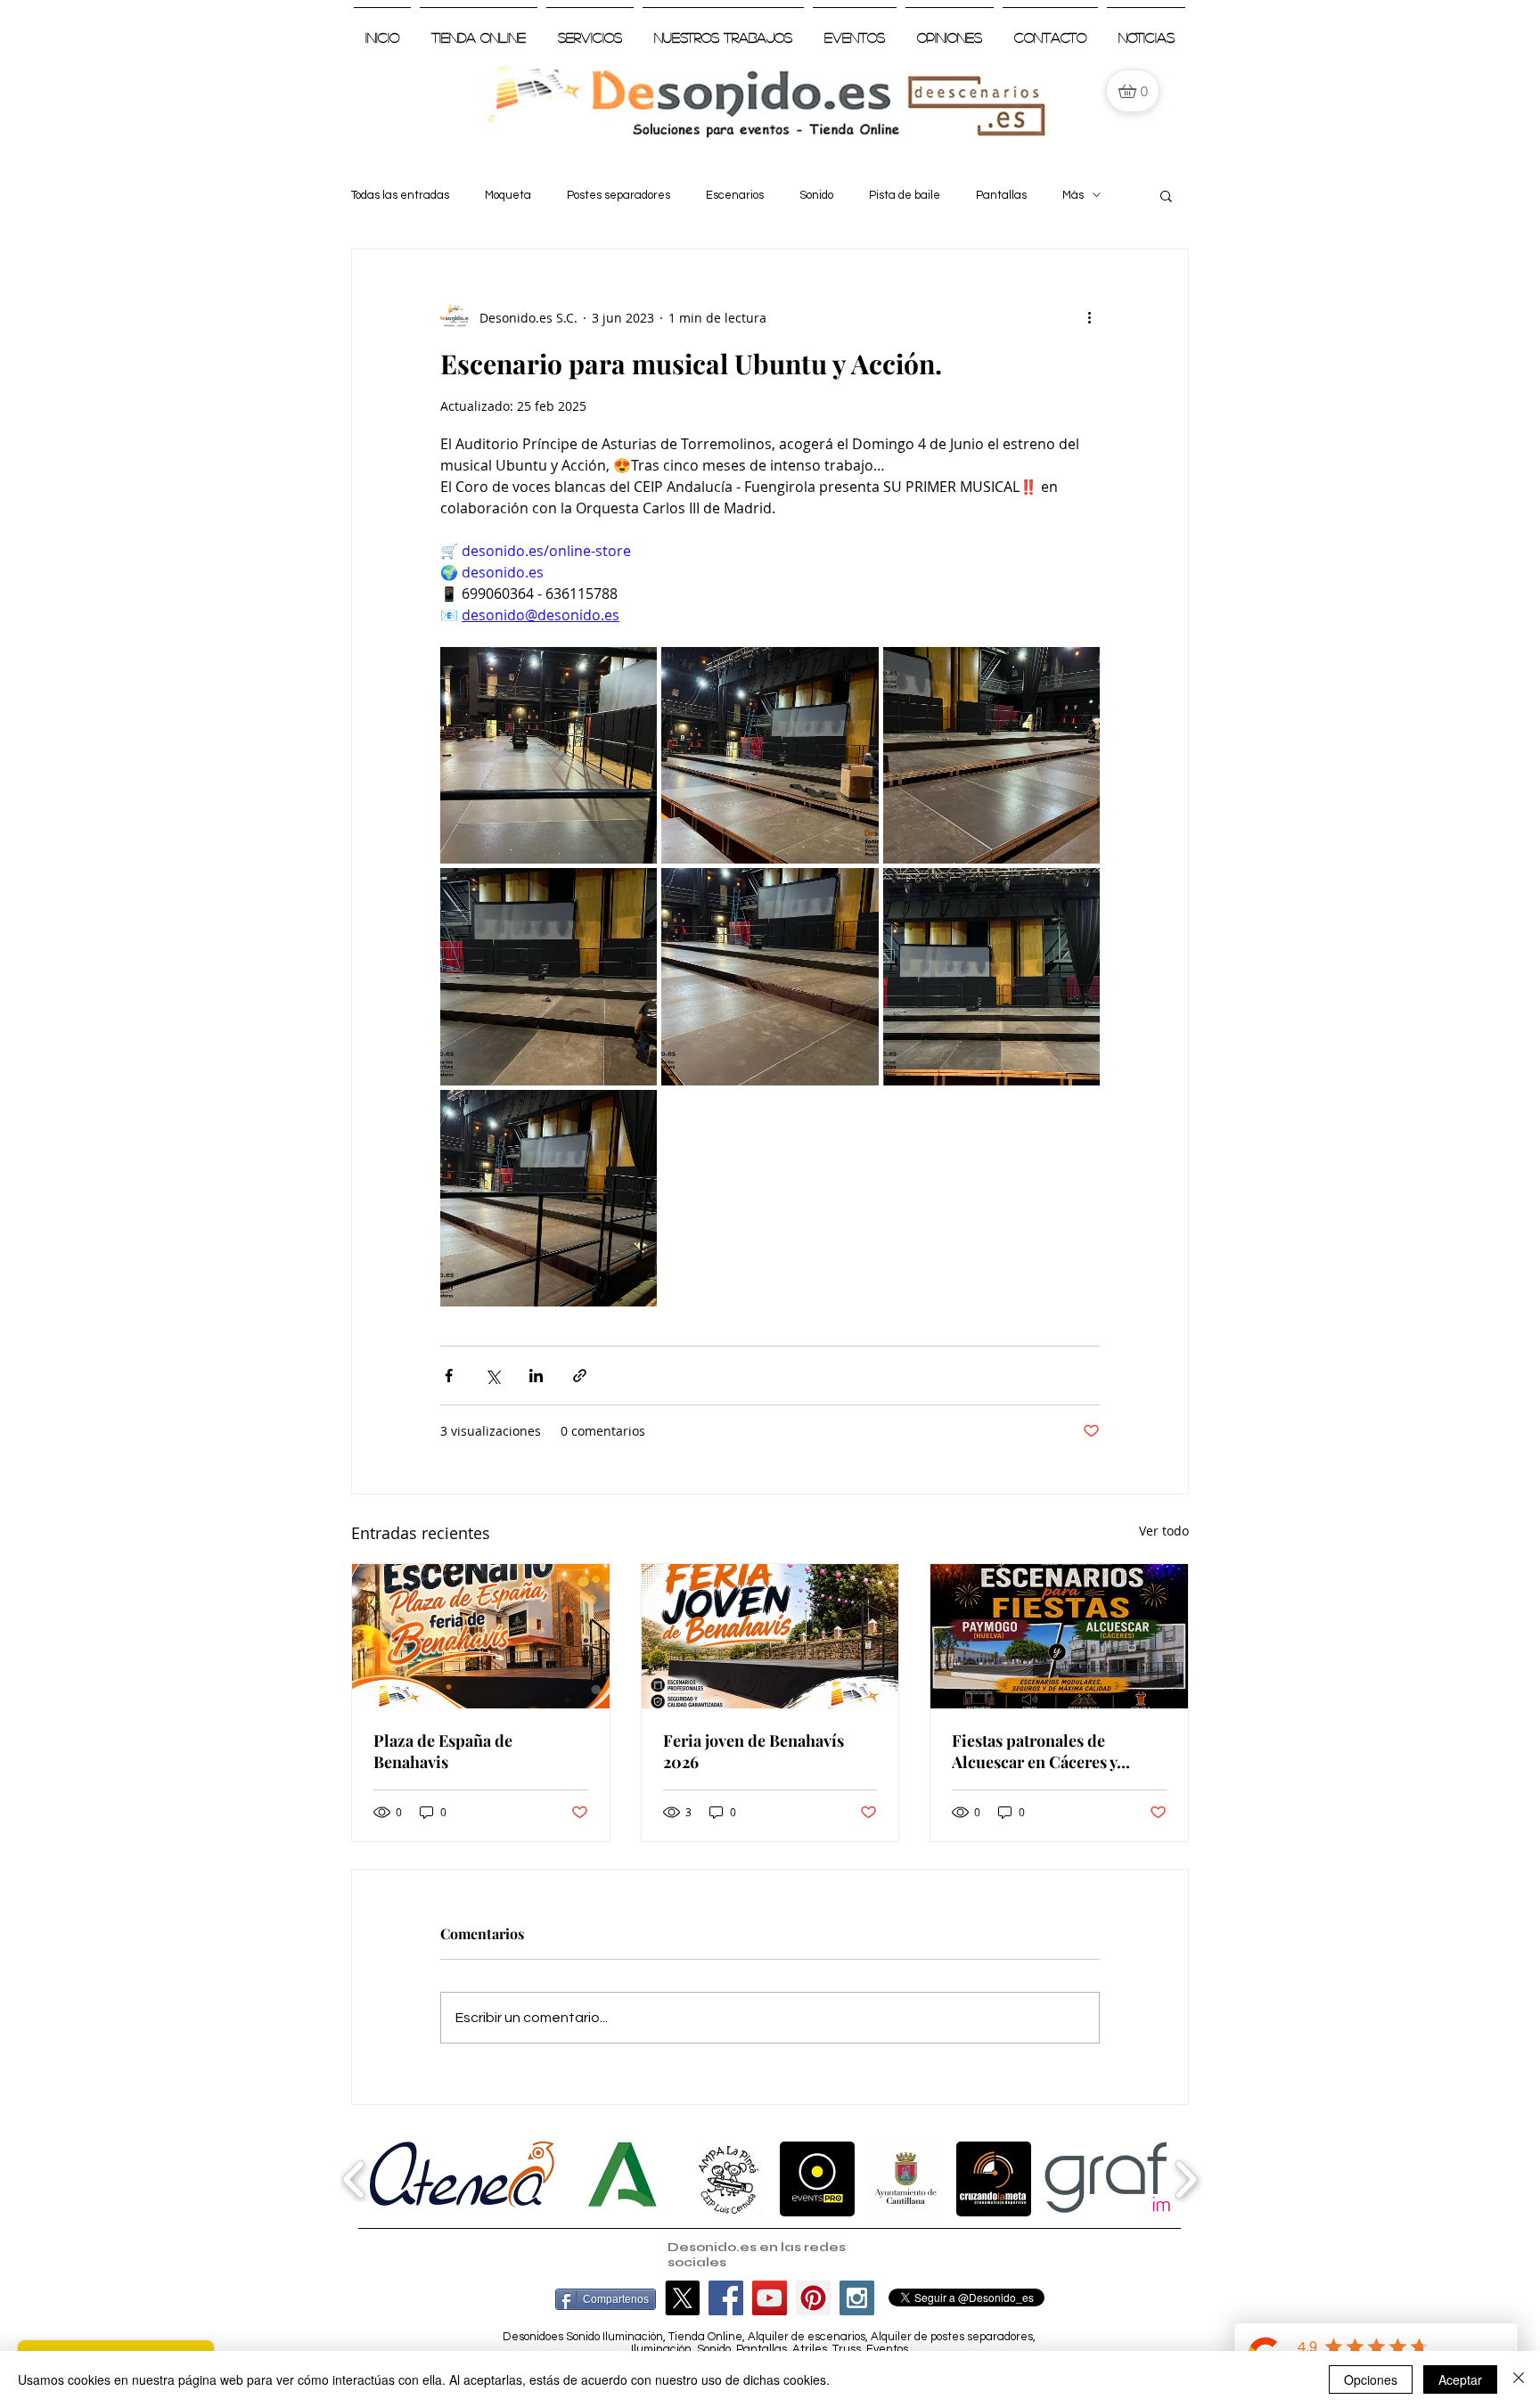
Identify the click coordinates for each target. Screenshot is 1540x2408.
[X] (682, 2298)
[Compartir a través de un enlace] (580, 1376)
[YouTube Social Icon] (770, 2298)
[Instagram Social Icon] (857, 2298)
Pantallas (1001, 195)
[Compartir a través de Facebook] (449, 1376)
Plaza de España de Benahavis (443, 1751)
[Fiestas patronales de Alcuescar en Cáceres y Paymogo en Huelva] (1059, 1636)
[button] (1166, 195)
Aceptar (1460, 2379)
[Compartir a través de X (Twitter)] (492, 1376)
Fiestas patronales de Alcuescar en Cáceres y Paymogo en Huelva (1034, 1751)
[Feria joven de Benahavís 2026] (770, 1636)
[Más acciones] (1089, 317)
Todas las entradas (400, 195)
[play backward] (354, 2179)
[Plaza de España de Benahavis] (481, 1636)
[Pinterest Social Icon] (813, 2298)
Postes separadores (618, 195)
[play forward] (1186, 2179)
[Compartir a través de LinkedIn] (536, 1376)
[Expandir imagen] (549, 755)
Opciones (1371, 2379)
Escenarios (735, 195)
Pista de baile (905, 195)
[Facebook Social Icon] (726, 2298)
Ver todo (1164, 1531)
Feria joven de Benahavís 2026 (754, 1751)
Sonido (816, 195)
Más (1073, 195)
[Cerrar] (1519, 2379)
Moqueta (508, 195)
